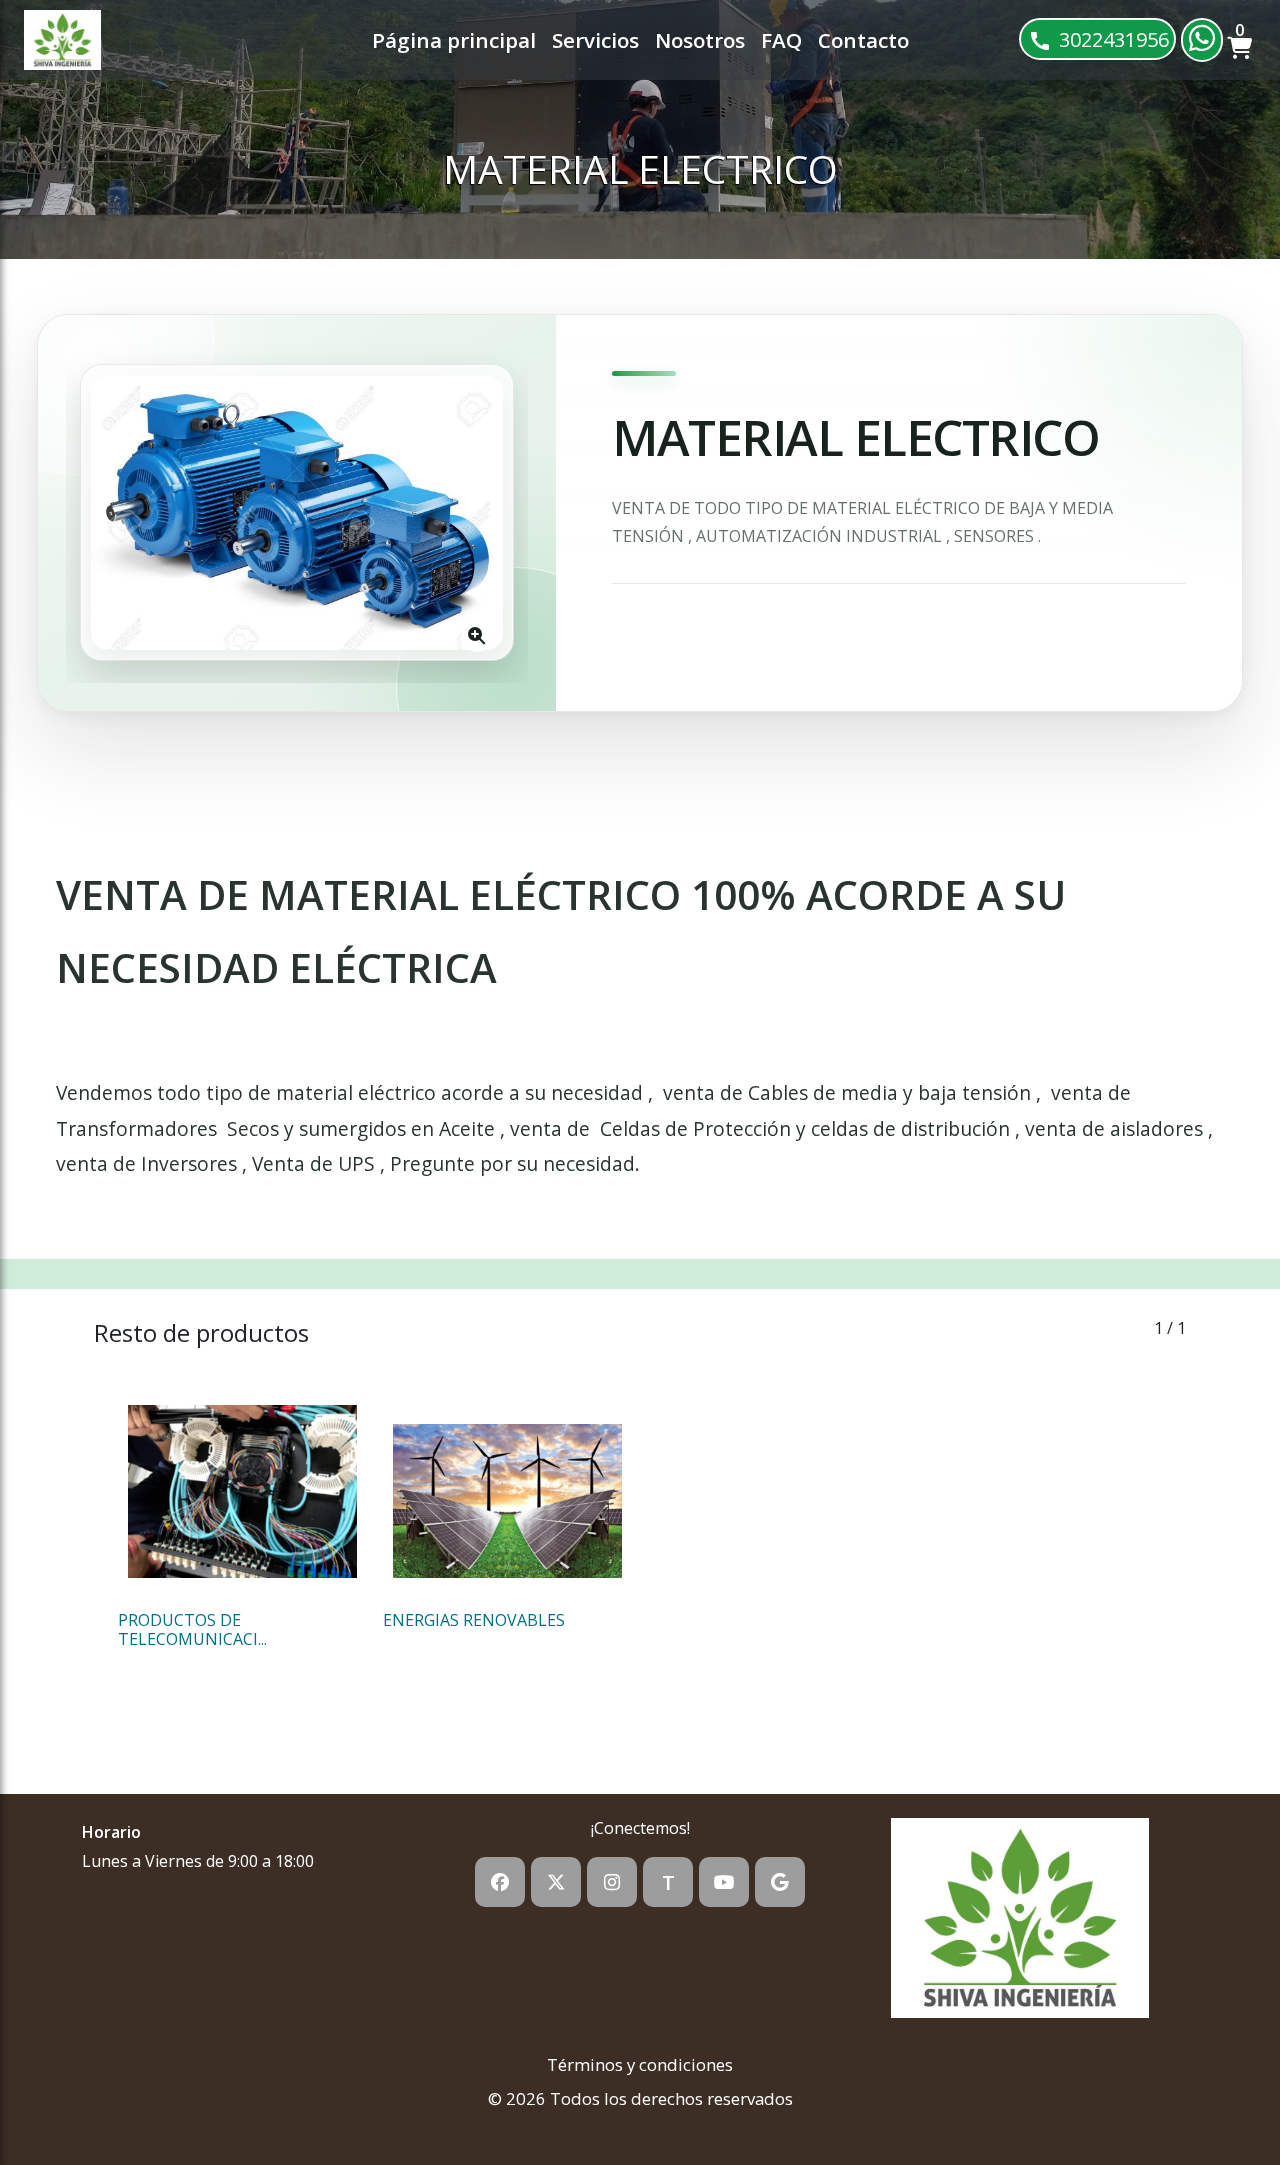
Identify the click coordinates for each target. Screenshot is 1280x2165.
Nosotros (700, 40)
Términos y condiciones (640, 2064)
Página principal (454, 40)
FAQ (781, 40)
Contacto (863, 40)
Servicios (595, 40)
